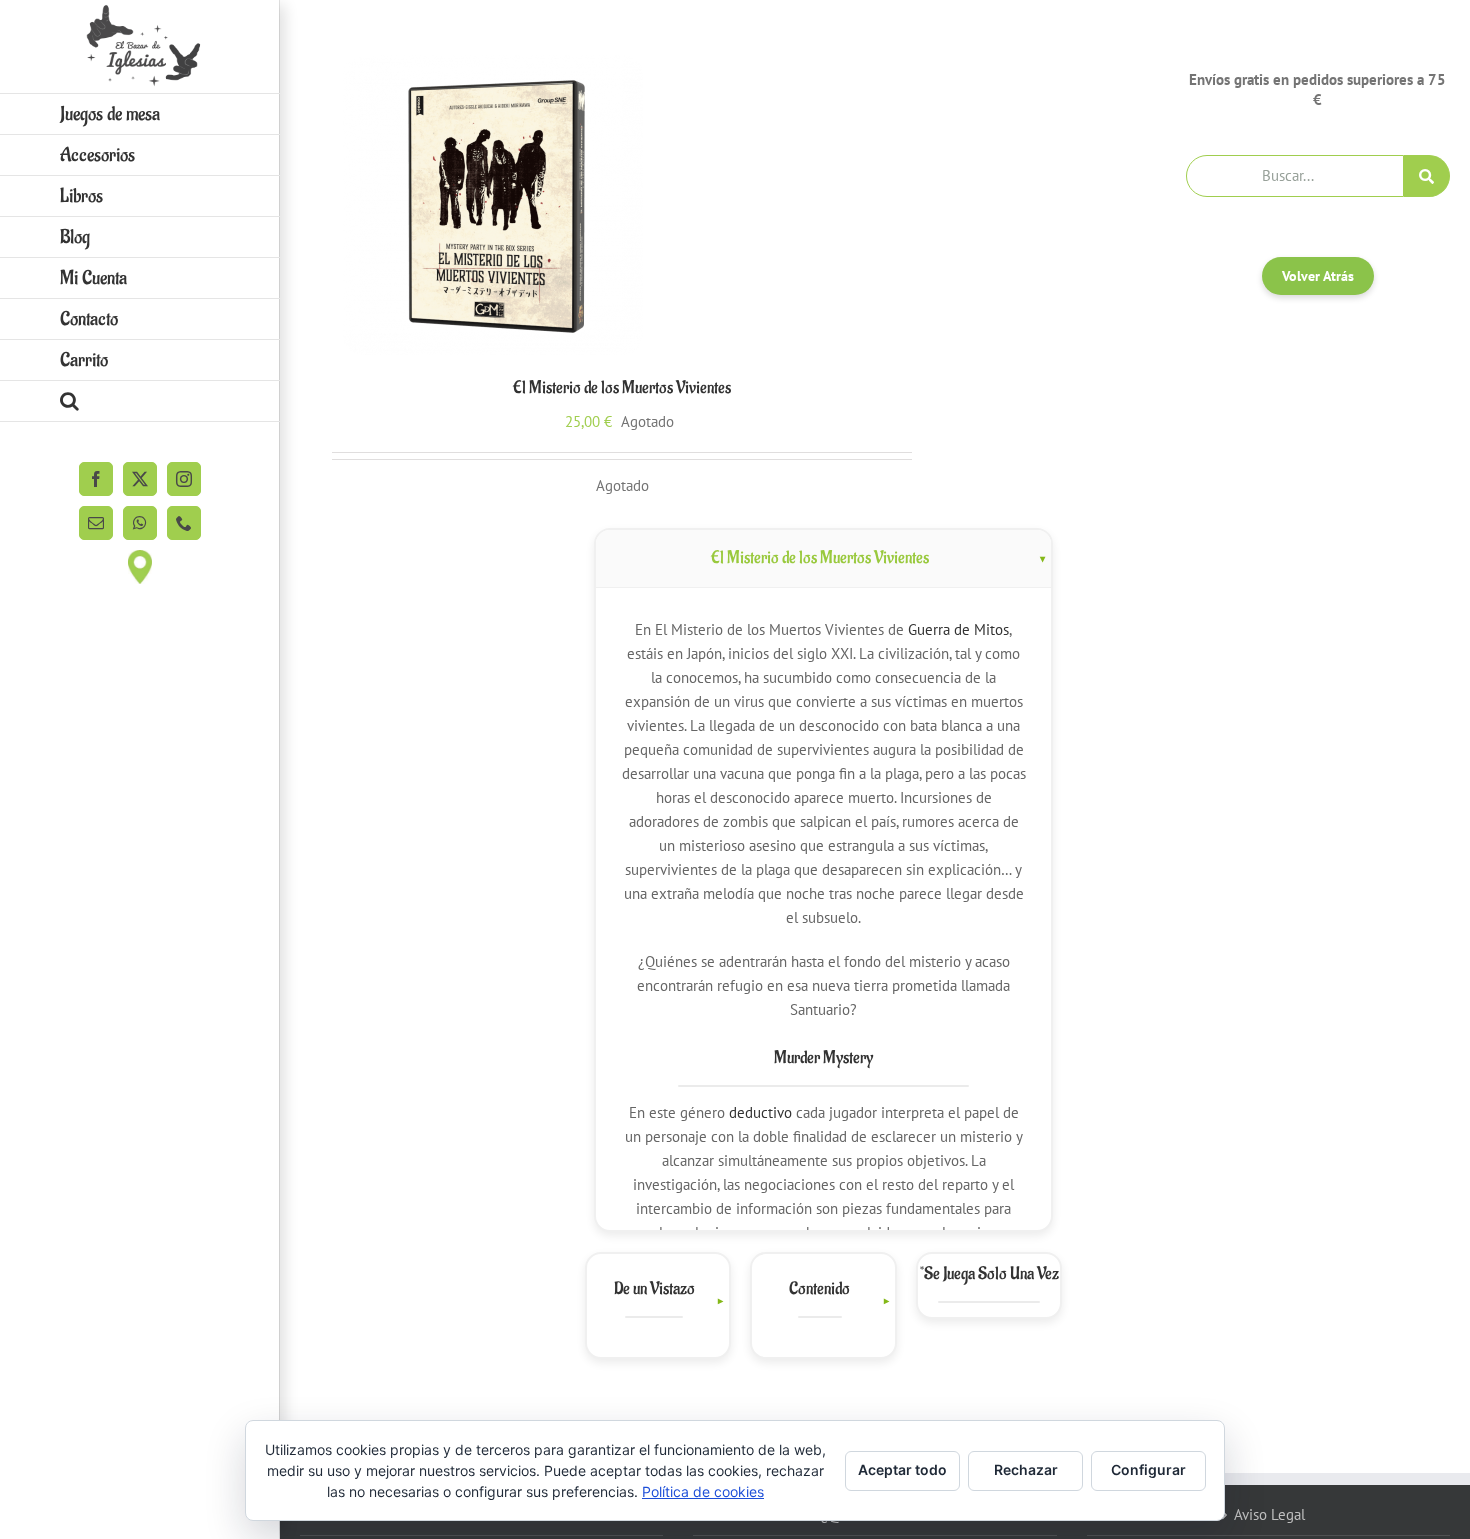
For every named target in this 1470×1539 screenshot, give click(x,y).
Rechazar (1026, 1469)
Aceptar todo (902, 1469)
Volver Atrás (1318, 276)
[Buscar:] (1295, 174)
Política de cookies (703, 1491)
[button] (140, 401)
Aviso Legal (1269, 1514)
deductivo (760, 1112)
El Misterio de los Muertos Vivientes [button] (820, 558)
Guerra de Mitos (958, 629)
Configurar (1148, 1469)
